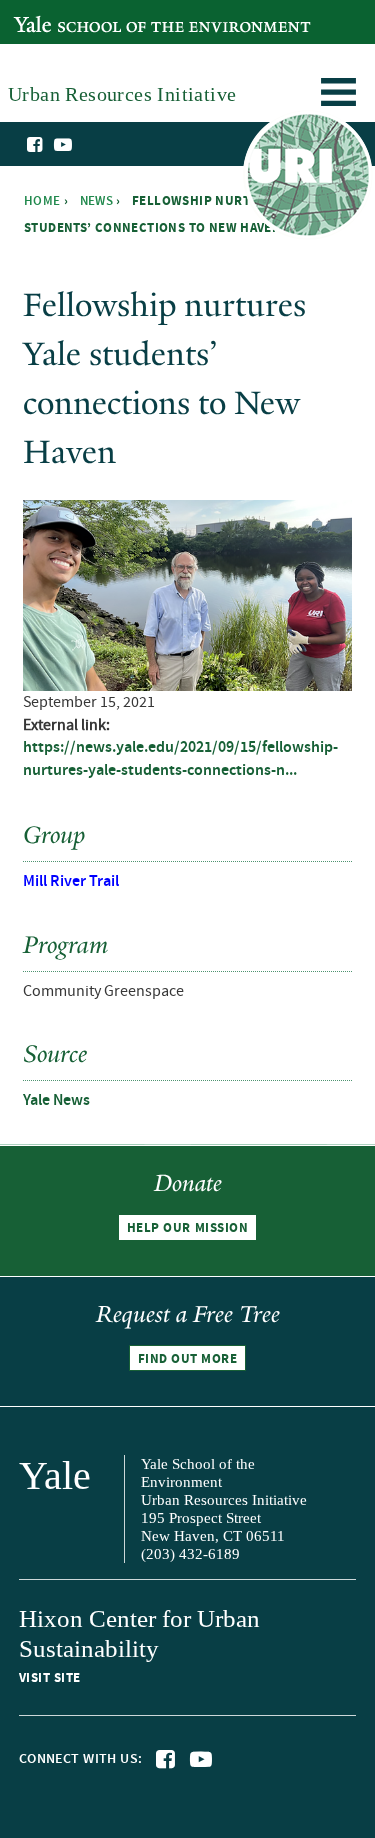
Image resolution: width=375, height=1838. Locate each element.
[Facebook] (36, 145)
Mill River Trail (71, 881)
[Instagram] (83, 146)
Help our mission (187, 1228)
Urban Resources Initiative (307, 178)
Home (42, 201)
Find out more (188, 1359)
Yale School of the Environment (116, 13)
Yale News (56, 1100)
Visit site (50, 1678)
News (97, 201)
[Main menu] (338, 95)
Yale (55, 1475)
